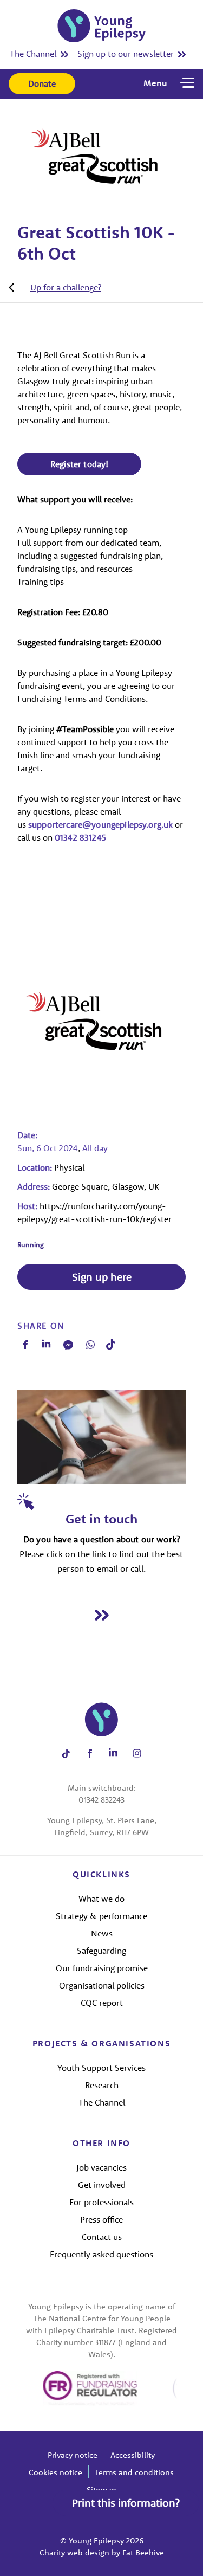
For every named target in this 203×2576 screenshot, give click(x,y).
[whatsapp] (90, 1345)
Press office (101, 2219)
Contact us (102, 2237)
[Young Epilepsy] (101, 26)
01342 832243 (101, 1800)
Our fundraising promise (102, 1968)
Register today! (79, 464)
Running (31, 1244)
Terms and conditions (134, 2472)
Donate (42, 83)
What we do (101, 1899)
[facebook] (25, 1345)
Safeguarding (101, 1951)
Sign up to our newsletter (126, 54)
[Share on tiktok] (66, 1754)
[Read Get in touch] (101, 1615)
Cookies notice (55, 2472)
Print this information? (126, 2503)
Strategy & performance (101, 1916)
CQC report (102, 2003)
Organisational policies (102, 1985)
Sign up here (102, 1277)
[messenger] (68, 1345)
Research (102, 2085)
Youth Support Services (101, 2068)
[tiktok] (111, 1344)
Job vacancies (101, 2167)
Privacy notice (73, 2455)
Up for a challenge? (66, 287)
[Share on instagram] (137, 1754)
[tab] (55, 287)
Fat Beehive (143, 2552)
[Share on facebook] (90, 1754)
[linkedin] (46, 1345)
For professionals (101, 2202)
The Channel (33, 54)
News (102, 1933)
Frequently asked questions (101, 2254)
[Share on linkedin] (113, 1754)
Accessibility (133, 2455)
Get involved (102, 2185)
